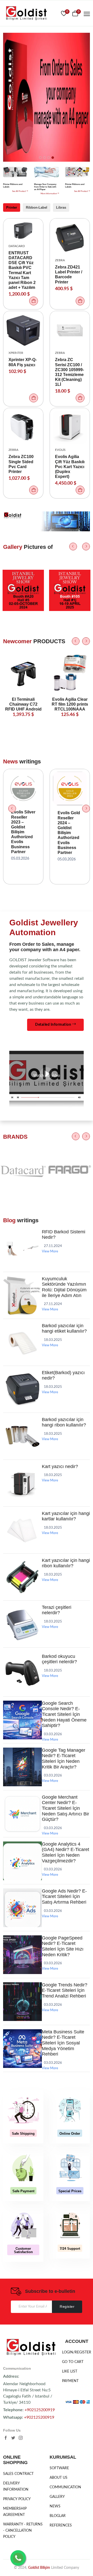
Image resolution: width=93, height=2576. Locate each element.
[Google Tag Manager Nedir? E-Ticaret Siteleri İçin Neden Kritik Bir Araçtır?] (22, 1785)
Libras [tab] (61, 207)
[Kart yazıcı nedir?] (22, 1502)
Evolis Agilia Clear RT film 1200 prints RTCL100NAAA (70, 704)
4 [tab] (53, 158)
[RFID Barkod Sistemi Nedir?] (22, 1267)
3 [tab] (49, 158)
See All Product (19, 191)
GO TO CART (73, 2362)
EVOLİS (60, 450)
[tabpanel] (47, 97)
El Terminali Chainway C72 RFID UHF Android (23, 704)
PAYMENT (70, 2381)
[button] (34, 301)
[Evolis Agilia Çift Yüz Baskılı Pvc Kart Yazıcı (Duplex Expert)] (70, 427)
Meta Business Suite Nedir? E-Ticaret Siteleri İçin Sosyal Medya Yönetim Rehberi (63, 2043)
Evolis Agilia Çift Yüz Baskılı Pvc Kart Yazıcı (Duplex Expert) (70, 467)
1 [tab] (40, 158)
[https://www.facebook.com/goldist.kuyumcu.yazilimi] (6, 2439)
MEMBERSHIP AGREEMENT (15, 2512)
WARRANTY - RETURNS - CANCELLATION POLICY (23, 2531)
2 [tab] (44, 158)
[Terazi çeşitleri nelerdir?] (22, 1642)
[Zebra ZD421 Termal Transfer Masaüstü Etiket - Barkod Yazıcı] (70, 238)
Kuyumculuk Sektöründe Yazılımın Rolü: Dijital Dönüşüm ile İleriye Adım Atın (64, 1287)
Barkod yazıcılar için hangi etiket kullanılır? (64, 1328)
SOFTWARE (59, 2468)
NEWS (55, 2506)
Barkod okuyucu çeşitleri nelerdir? (59, 1659)
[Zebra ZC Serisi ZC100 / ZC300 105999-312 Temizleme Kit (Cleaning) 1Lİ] (70, 330)
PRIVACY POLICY (17, 2499)
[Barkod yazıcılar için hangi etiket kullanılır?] (22, 1361)
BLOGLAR (58, 2516)
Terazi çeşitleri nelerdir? (57, 1610)
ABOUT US (59, 2478)
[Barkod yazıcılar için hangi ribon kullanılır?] (22, 1455)
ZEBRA (60, 260)
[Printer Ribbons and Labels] (16, 176)
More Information (49, 194)
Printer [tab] (12, 207)
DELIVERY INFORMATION (16, 2487)
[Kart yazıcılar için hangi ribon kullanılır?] (22, 1595)
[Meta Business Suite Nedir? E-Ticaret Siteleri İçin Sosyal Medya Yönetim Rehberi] (22, 2067)
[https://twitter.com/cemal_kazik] (13, 2439)
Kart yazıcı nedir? (60, 1466)
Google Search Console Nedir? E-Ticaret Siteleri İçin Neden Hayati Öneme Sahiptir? (64, 1714)
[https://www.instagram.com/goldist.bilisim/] (21, 2439)
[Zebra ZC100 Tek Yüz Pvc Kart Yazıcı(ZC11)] (23, 427)
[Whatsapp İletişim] (18, 2558)
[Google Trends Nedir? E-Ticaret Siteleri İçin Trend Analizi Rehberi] (22, 2020)
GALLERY (57, 2497)
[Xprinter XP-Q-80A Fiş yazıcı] (23, 330)
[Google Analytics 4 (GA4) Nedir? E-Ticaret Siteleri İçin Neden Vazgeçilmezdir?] (22, 1879)
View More (50, 1252)
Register (67, 2306)
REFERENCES (61, 2525)
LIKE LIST (70, 2371)
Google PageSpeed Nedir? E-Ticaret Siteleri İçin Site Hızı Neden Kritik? (63, 1946)
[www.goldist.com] (26, 14)
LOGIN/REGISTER (77, 2352)
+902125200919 (40, 2410)
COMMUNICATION (65, 2487)
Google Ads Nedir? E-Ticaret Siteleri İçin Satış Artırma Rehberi (64, 1897)
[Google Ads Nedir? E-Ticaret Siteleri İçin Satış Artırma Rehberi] (22, 1926)
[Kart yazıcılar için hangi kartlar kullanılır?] (22, 1548)
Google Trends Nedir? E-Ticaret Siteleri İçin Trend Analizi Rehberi (65, 1990)
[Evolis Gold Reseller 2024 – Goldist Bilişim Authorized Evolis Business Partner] (70, 788)
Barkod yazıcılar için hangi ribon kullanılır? (64, 1422)
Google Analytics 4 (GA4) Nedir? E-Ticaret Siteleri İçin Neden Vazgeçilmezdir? (65, 1852)
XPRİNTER (16, 353)
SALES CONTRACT (18, 2474)
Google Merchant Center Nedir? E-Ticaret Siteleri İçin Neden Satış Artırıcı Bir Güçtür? (65, 1808)
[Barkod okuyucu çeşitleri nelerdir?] (22, 1691)
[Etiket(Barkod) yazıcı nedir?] (22, 1408)
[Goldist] (31, 2348)
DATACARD (17, 246)
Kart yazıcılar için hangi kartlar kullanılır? (66, 1516)
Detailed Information (54, 1025)
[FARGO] (70, 1196)
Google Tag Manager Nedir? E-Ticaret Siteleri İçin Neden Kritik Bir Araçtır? (64, 1759)
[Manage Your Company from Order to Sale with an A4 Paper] (47, 176)
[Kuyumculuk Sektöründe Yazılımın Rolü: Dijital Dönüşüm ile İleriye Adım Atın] (22, 1314)
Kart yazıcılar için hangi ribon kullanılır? (66, 1563)
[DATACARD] (23, 1196)
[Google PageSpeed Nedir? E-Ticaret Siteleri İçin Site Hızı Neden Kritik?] (22, 1973)
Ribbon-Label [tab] (37, 207)
